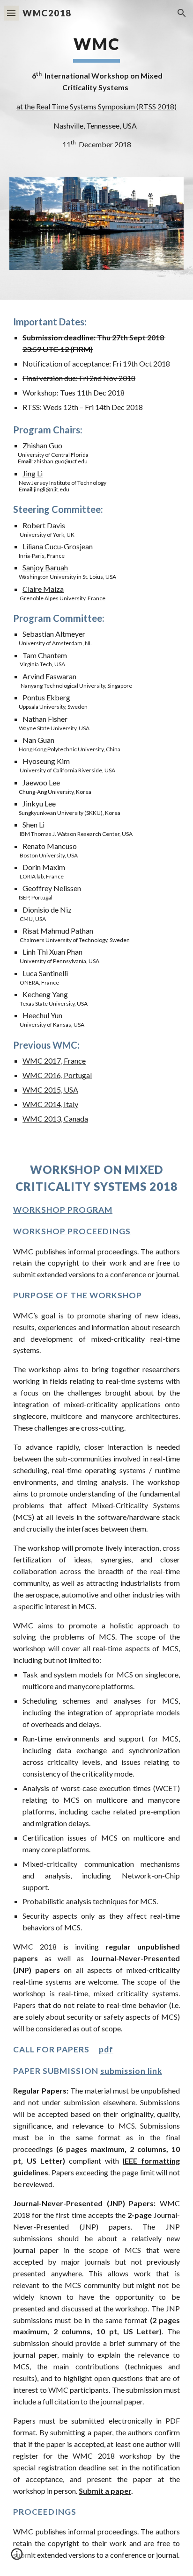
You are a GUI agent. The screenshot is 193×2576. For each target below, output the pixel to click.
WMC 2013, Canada (55, 1119)
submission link (131, 2071)
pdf (106, 2049)
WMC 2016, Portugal (57, 1075)
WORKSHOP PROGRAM (63, 1210)
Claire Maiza (43, 589)
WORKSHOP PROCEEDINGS (72, 1231)
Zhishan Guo (42, 445)
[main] (96, 92)
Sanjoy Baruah (45, 567)
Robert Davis (44, 525)
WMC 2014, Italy (50, 1104)
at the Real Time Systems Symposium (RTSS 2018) (96, 106)
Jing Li (33, 473)
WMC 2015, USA (50, 1090)
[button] (11, 13)
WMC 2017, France (54, 1061)
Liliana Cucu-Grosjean (58, 546)
